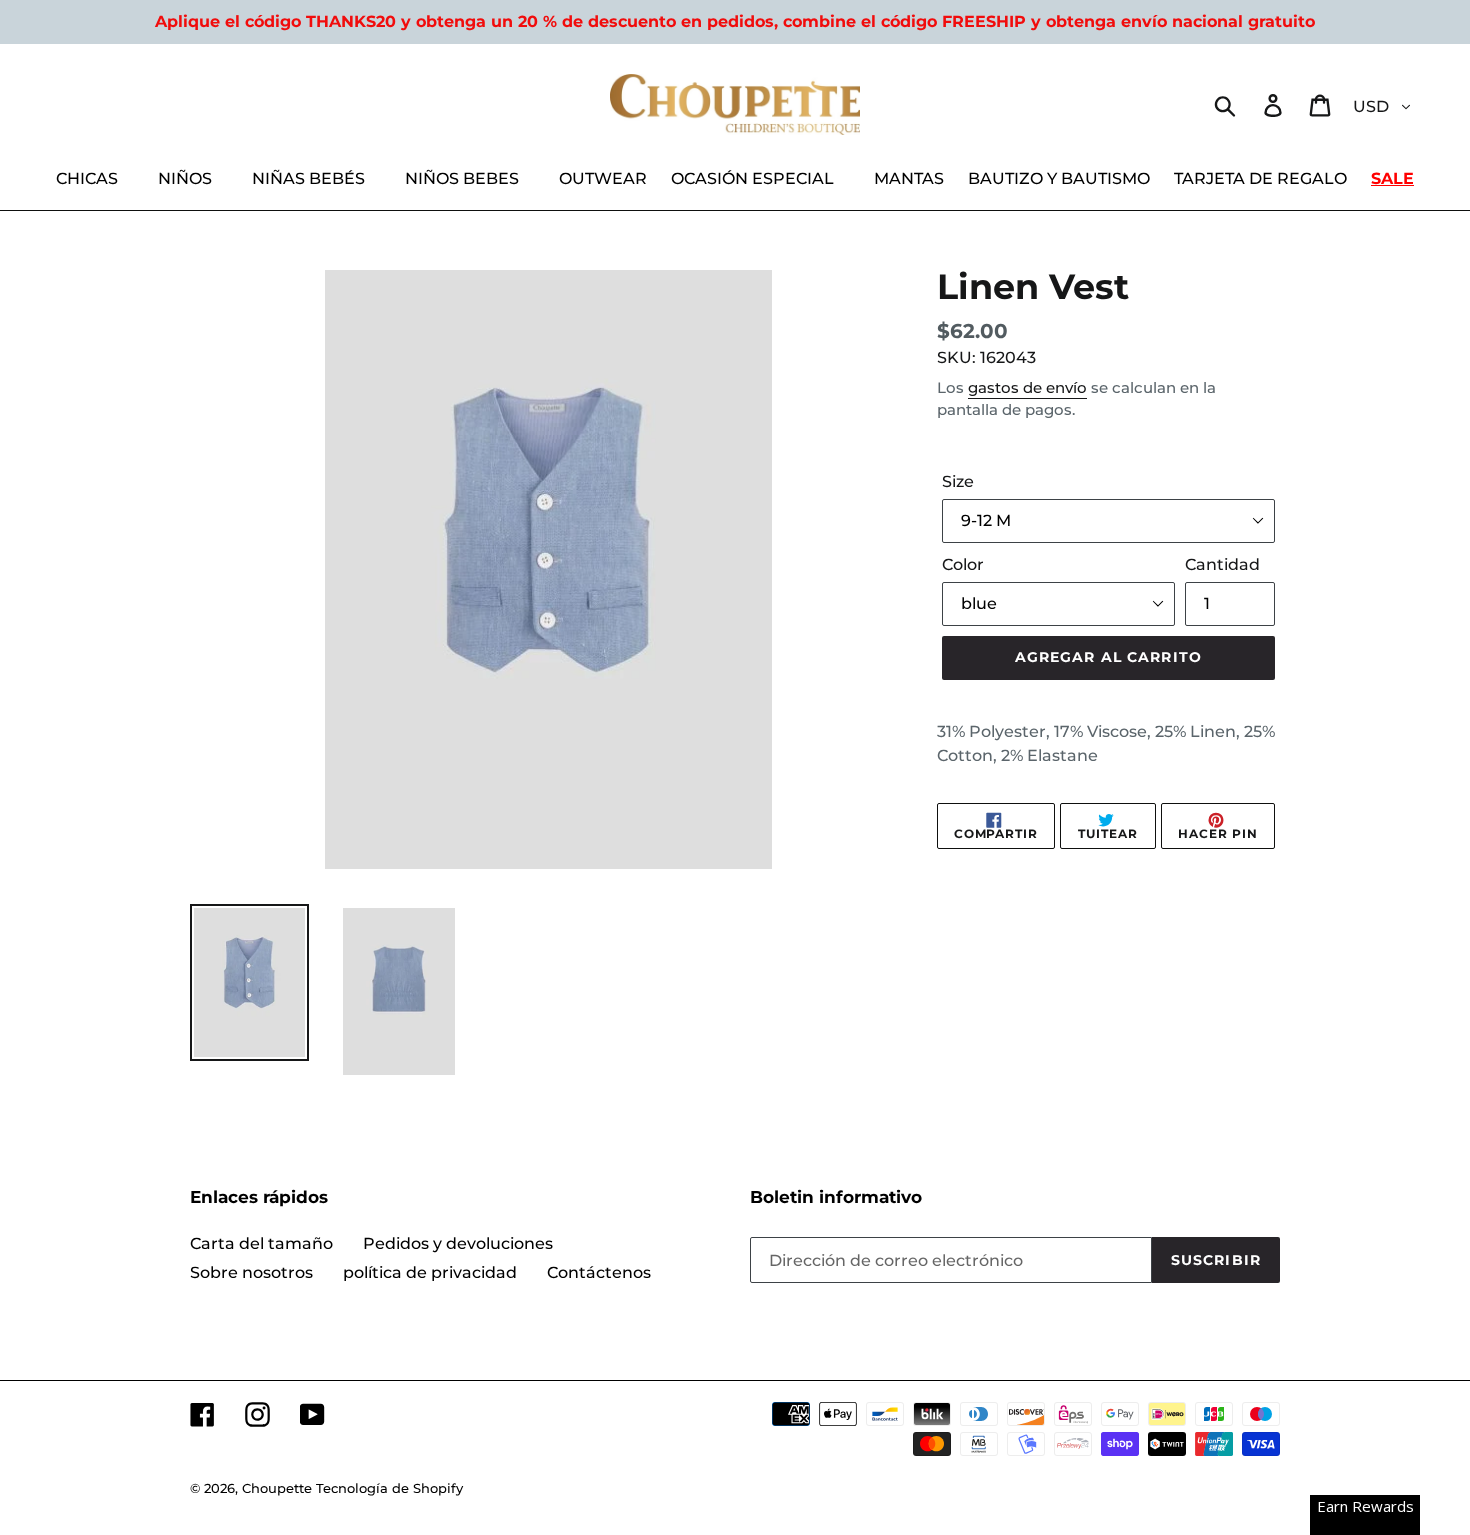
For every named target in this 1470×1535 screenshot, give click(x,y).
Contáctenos (599, 1272)
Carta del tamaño (261, 1243)
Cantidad (1222, 564)
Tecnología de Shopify (389, 1488)
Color (963, 564)
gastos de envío (1027, 387)
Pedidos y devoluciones (458, 1243)
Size (958, 481)
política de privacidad (430, 1272)
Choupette (277, 1488)
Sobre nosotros (251, 1272)
